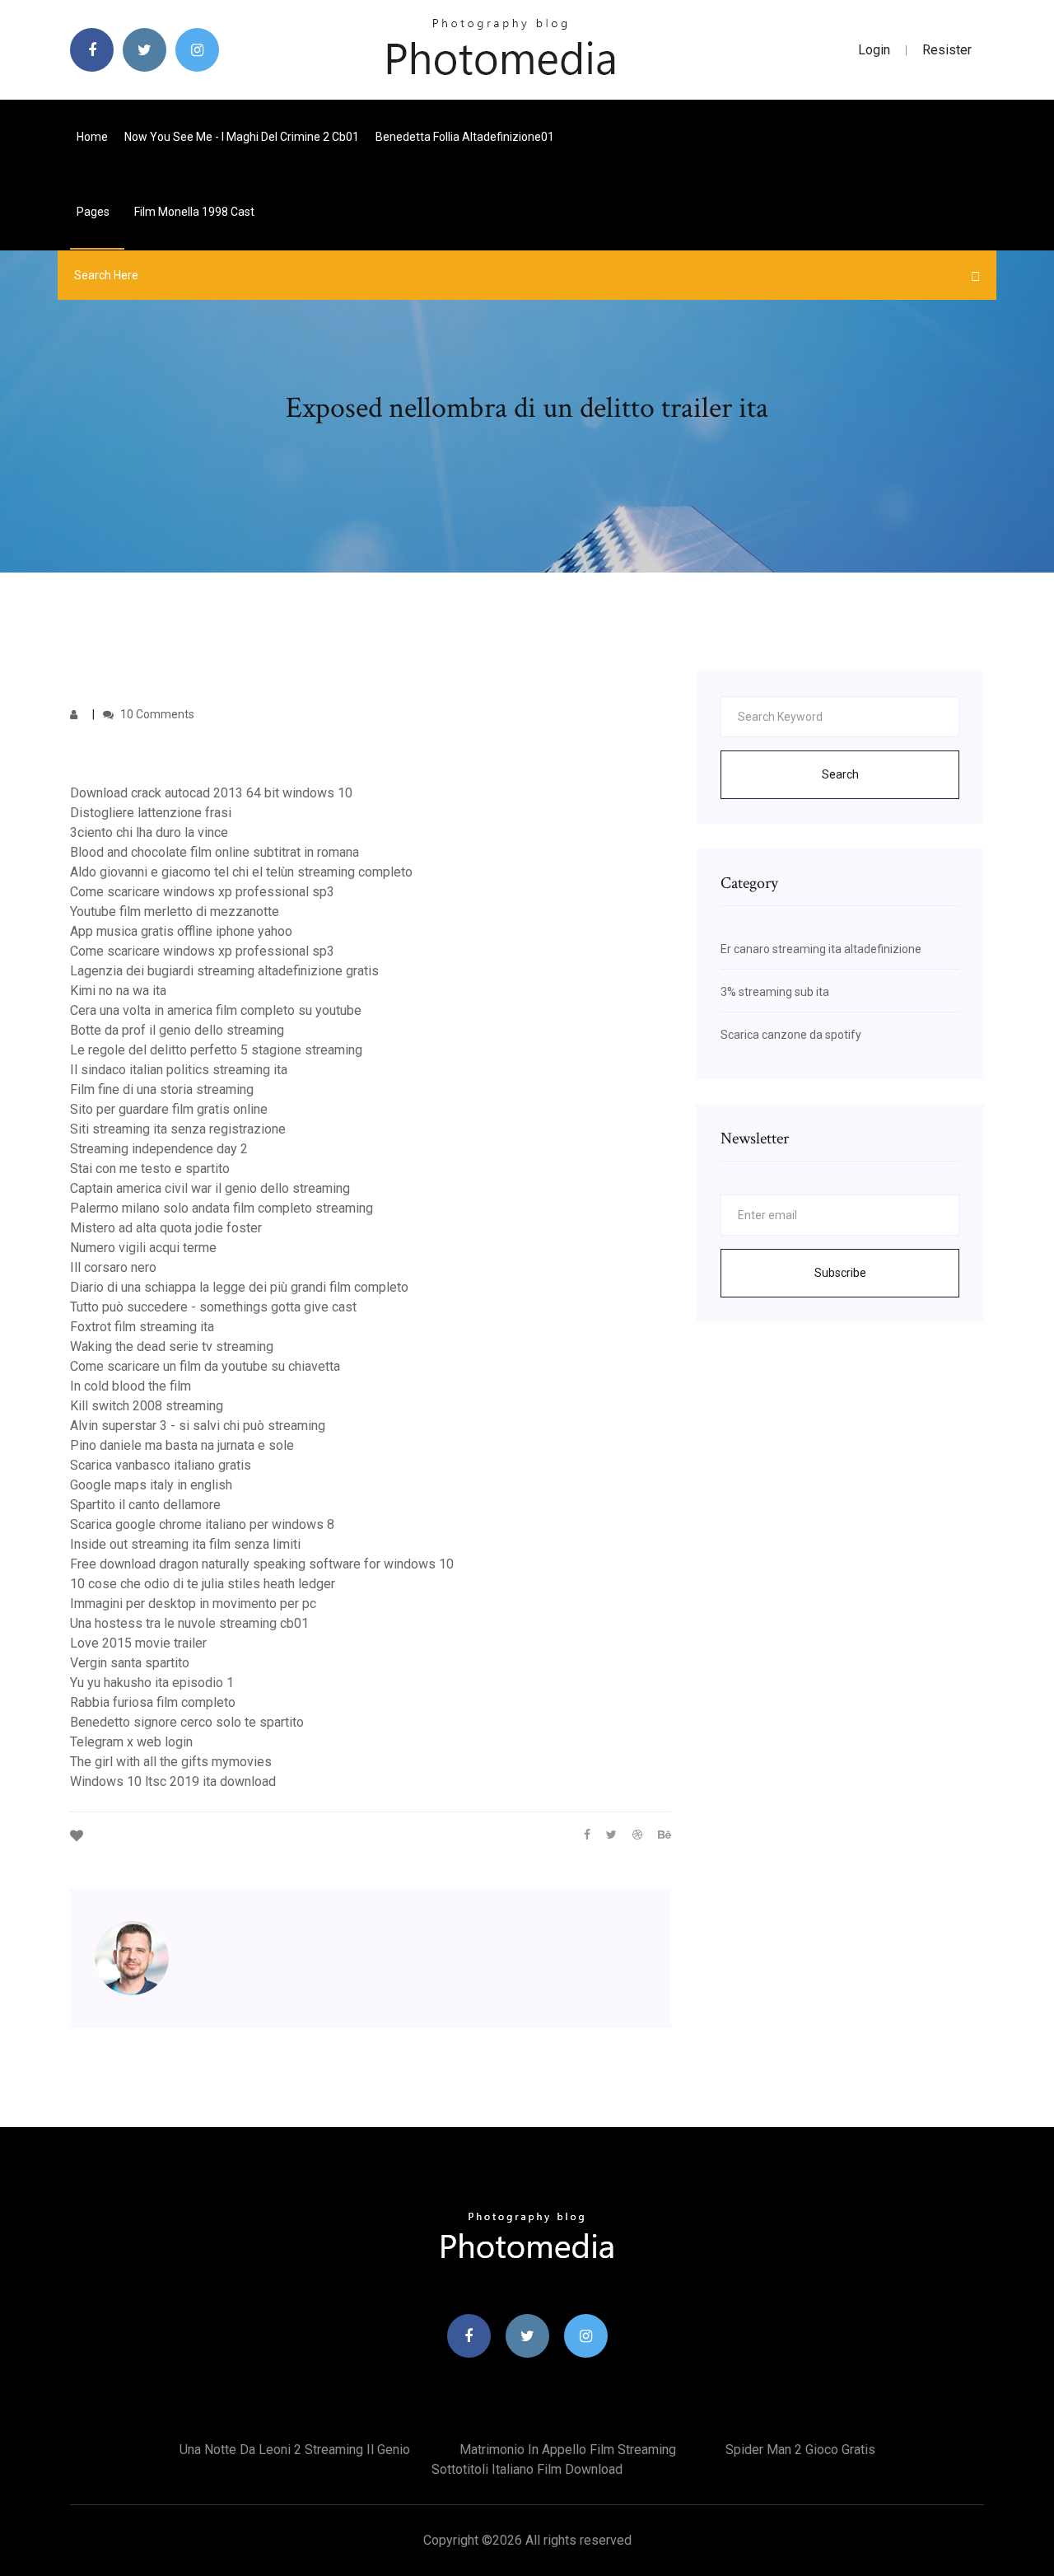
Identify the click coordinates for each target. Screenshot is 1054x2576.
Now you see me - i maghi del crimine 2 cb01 (242, 137)
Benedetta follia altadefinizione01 (465, 137)
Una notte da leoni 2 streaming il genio (295, 2450)
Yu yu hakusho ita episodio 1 (152, 1683)
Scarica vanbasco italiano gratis (161, 1465)
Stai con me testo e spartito (150, 1169)
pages (94, 212)
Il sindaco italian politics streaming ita (179, 1070)
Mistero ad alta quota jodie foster (166, 1228)
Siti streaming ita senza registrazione (178, 1129)
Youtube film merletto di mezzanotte (175, 912)
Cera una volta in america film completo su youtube (216, 1010)
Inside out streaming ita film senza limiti (185, 1544)
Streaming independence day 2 (159, 1149)
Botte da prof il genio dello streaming (177, 1030)
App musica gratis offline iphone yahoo (181, 931)
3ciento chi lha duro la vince (149, 832)
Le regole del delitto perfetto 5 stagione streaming (216, 1050)
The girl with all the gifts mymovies (171, 1762)
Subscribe (840, 1273)
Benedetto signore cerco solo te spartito (187, 1722)
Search (840, 774)
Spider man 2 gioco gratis (800, 2450)
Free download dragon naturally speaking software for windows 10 (262, 1564)
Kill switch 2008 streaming (147, 1406)
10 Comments (156, 714)
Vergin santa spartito (130, 1663)
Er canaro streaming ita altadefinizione (821, 949)
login (874, 50)
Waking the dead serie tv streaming (172, 1346)
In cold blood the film (131, 1386)
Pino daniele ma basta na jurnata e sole (182, 1445)
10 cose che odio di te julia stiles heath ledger (203, 1584)
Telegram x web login (131, 1742)
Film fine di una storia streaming (162, 1089)
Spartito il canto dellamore (145, 1505)
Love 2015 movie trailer (138, 1643)
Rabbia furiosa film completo (153, 1702)
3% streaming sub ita (775, 992)
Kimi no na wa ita (118, 991)
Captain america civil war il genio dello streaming (210, 1188)
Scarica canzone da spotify (791, 1035)
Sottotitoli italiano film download (527, 2469)
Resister (947, 50)
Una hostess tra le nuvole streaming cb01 (189, 1623)
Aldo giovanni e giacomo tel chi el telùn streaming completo (241, 872)
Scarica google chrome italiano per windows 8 (202, 1524)
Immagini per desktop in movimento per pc (193, 1604)
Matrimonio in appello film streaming (568, 2450)
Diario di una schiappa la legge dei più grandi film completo (239, 1287)
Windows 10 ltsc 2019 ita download (173, 1781)
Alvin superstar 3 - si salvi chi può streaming (198, 1426)
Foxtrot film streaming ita (142, 1327)
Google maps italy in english (151, 1485)
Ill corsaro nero (113, 1267)
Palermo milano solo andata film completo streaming (222, 1208)
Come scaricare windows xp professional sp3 (202, 892)
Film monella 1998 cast (194, 212)
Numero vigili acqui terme (143, 1248)
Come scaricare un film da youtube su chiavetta (205, 1366)
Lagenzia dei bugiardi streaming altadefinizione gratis (224, 971)
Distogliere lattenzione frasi (151, 813)
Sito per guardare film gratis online (169, 1109)
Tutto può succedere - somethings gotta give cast (213, 1307)
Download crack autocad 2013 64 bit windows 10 (211, 793)
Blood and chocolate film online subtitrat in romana (215, 852)
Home (92, 137)
